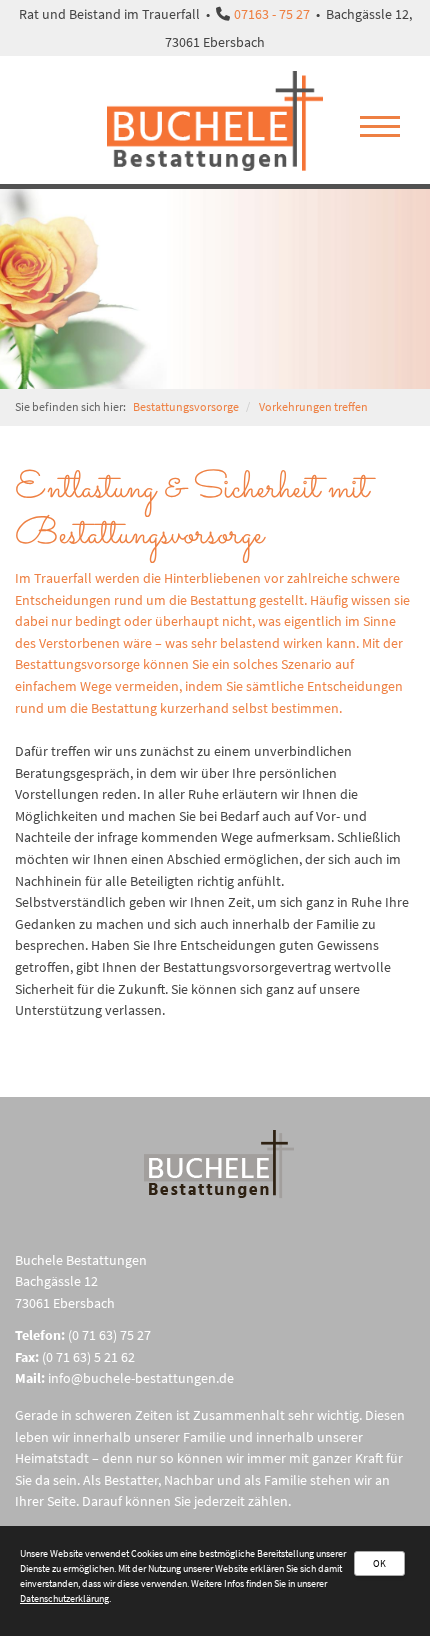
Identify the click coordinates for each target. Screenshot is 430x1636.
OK (379, 1563)
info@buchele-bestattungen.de (141, 1378)
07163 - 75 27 (272, 14)
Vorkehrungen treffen (313, 407)
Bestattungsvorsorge (186, 407)
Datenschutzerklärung (64, 1598)
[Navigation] (380, 130)
